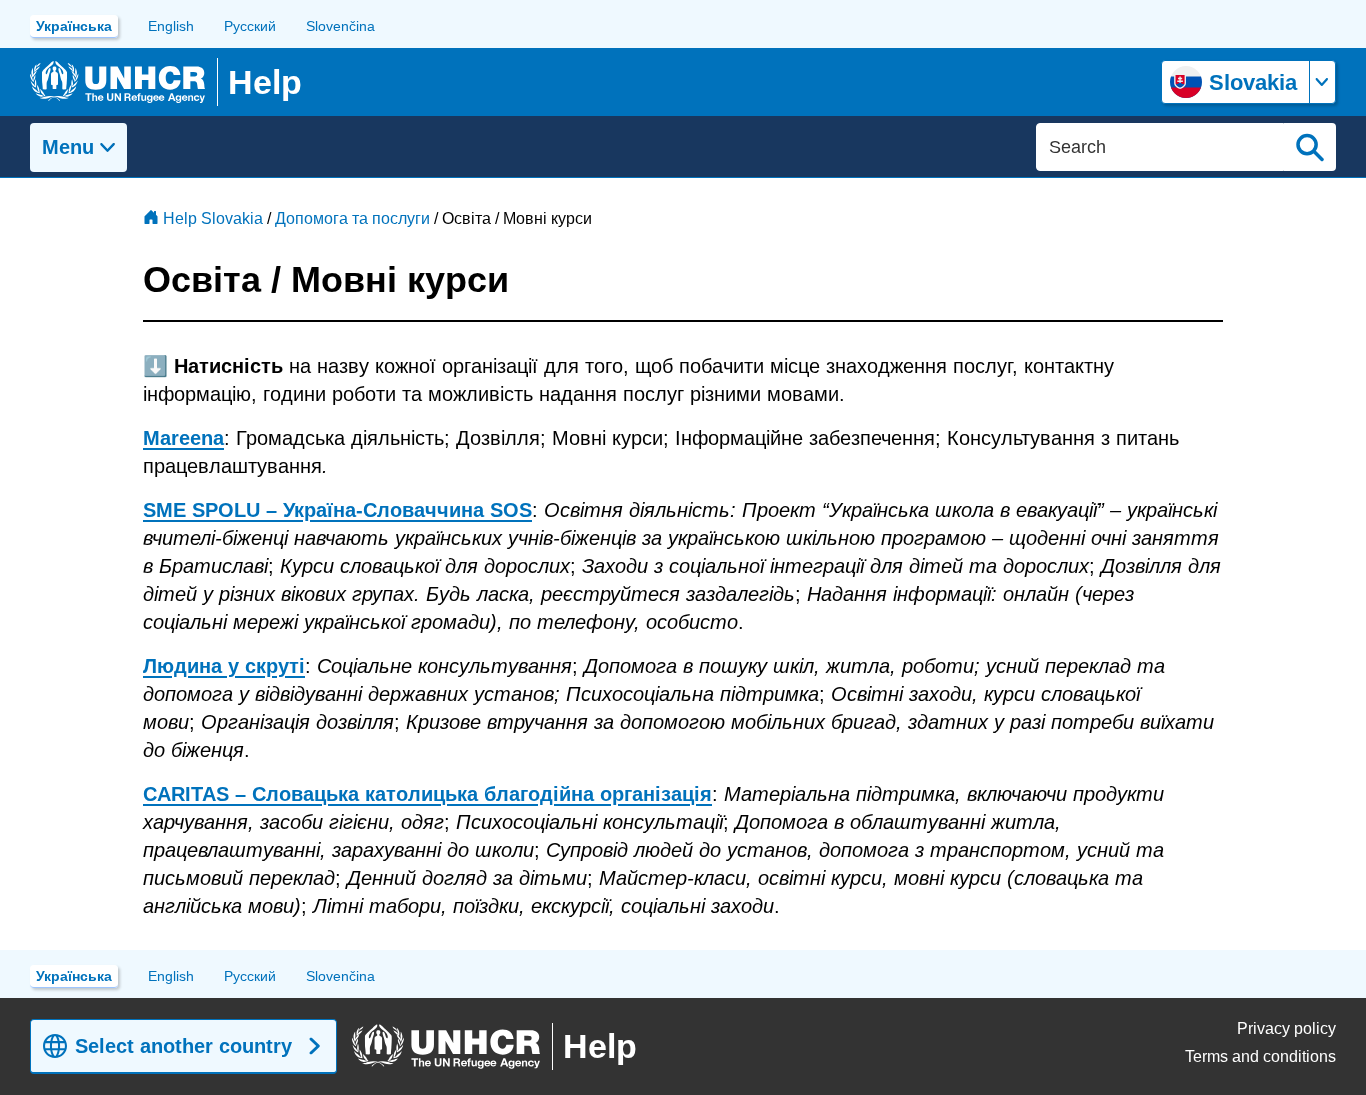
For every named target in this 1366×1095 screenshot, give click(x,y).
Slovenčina (340, 26)
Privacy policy (1286, 1028)
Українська (74, 26)
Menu (68, 147)
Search (1310, 147)
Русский (250, 26)
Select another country (183, 1046)
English (171, 26)
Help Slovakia (213, 218)
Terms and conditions (1260, 1056)
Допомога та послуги (352, 218)
